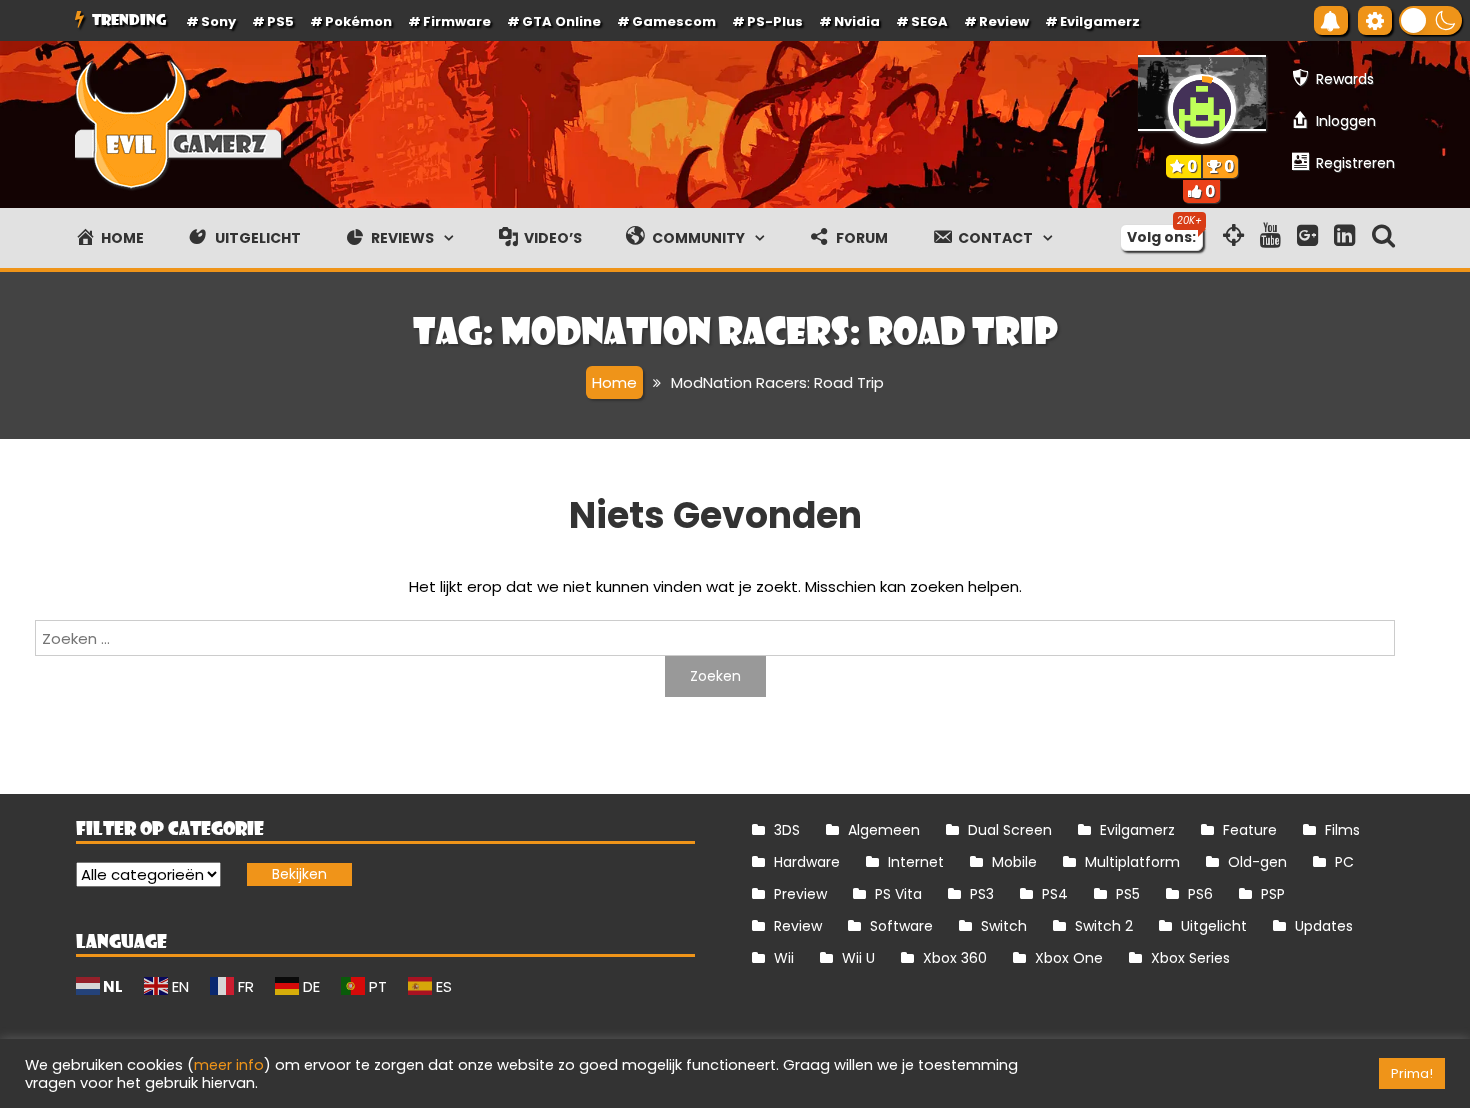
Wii (784, 958)
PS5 (280, 21)
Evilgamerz (1100, 21)
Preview (800, 894)
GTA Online (561, 21)
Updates (1324, 926)
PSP (1273, 894)
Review (798, 926)
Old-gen (1257, 862)
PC (1344, 862)
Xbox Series (1190, 958)
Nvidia (857, 21)
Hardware (807, 862)
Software (901, 926)
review (1004, 21)
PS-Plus (775, 21)
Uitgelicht (1214, 926)
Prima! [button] (1412, 1073)
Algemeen (884, 830)
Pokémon (358, 21)
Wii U (858, 958)
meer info (229, 1065)
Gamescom (674, 21)
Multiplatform (1132, 862)
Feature (1250, 830)
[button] (1430, 20)
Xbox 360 (955, 958)
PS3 (982, 894)
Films (1342, 830)
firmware (457, 21)
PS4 (1055, 894)
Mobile (1014, 862)
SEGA (929, 21)
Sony (218, 21)
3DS (787, 830)
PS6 (1200, 894)
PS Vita (898, 894)
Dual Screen (1010, 830)
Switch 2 (1104, 926)
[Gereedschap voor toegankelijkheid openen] (1375, 20)
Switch (1004, 926)
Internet (916, 862)
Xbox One (1069, 958)
